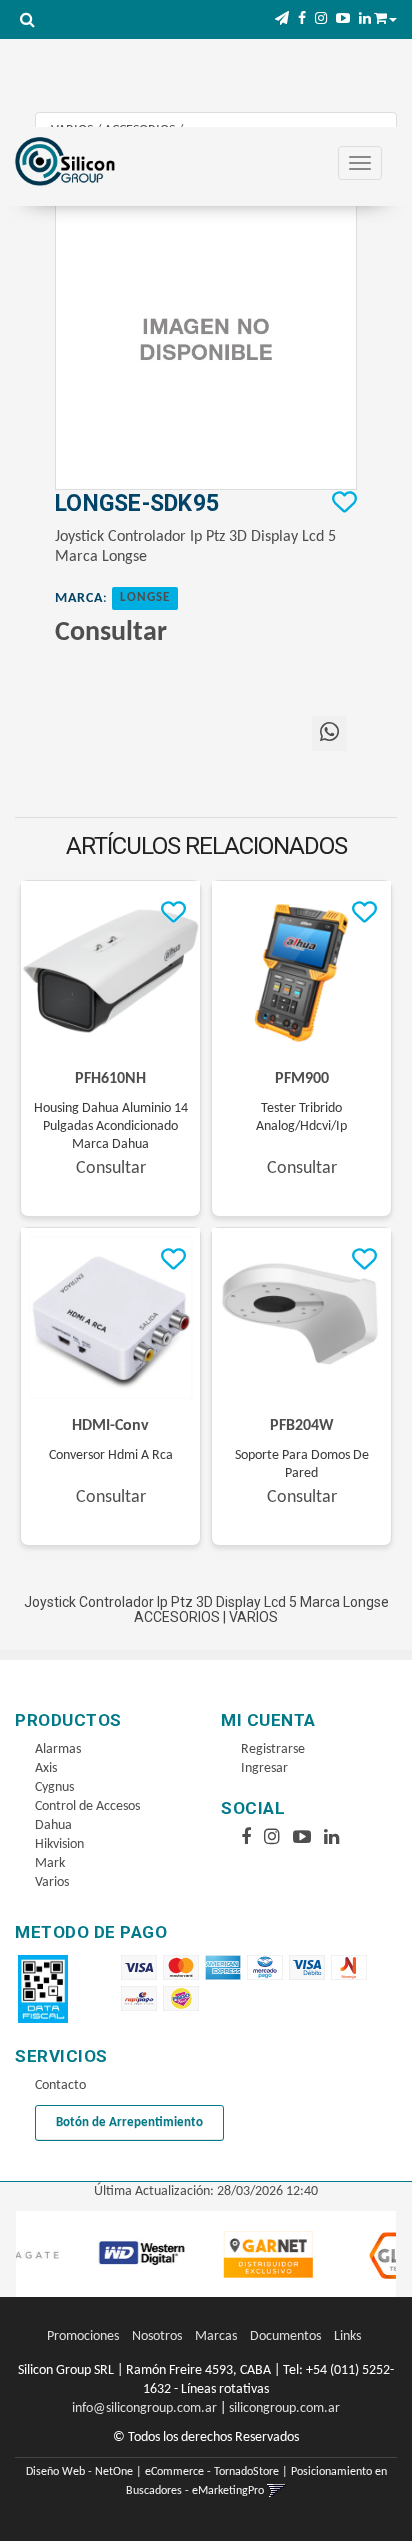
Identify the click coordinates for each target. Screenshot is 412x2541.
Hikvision (59, 1844)
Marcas (216, 2336)
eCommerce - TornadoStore (212, 2472)
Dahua (53, 1825)
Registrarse (273, 1749)
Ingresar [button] (264, 1768)
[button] (282, 19)
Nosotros (157, 2336)
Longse (145, 598)
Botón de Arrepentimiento (129, 2122)
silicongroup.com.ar (284, 2408)
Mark (50, 1863)
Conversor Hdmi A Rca (111, 1455)
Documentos (285, 2336)
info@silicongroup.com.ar (144, 2408)
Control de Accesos (87, 1806)
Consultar (111, 633)
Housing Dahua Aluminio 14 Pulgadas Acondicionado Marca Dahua (111, 1126)
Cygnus (54, 1787)
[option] (112, 2253)
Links (347, 2336)
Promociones (83, 2336)
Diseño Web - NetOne (79, 2472)
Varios (52, 1882)
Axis (46, 1768)
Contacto (60, 2085)
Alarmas (58, 1749)
